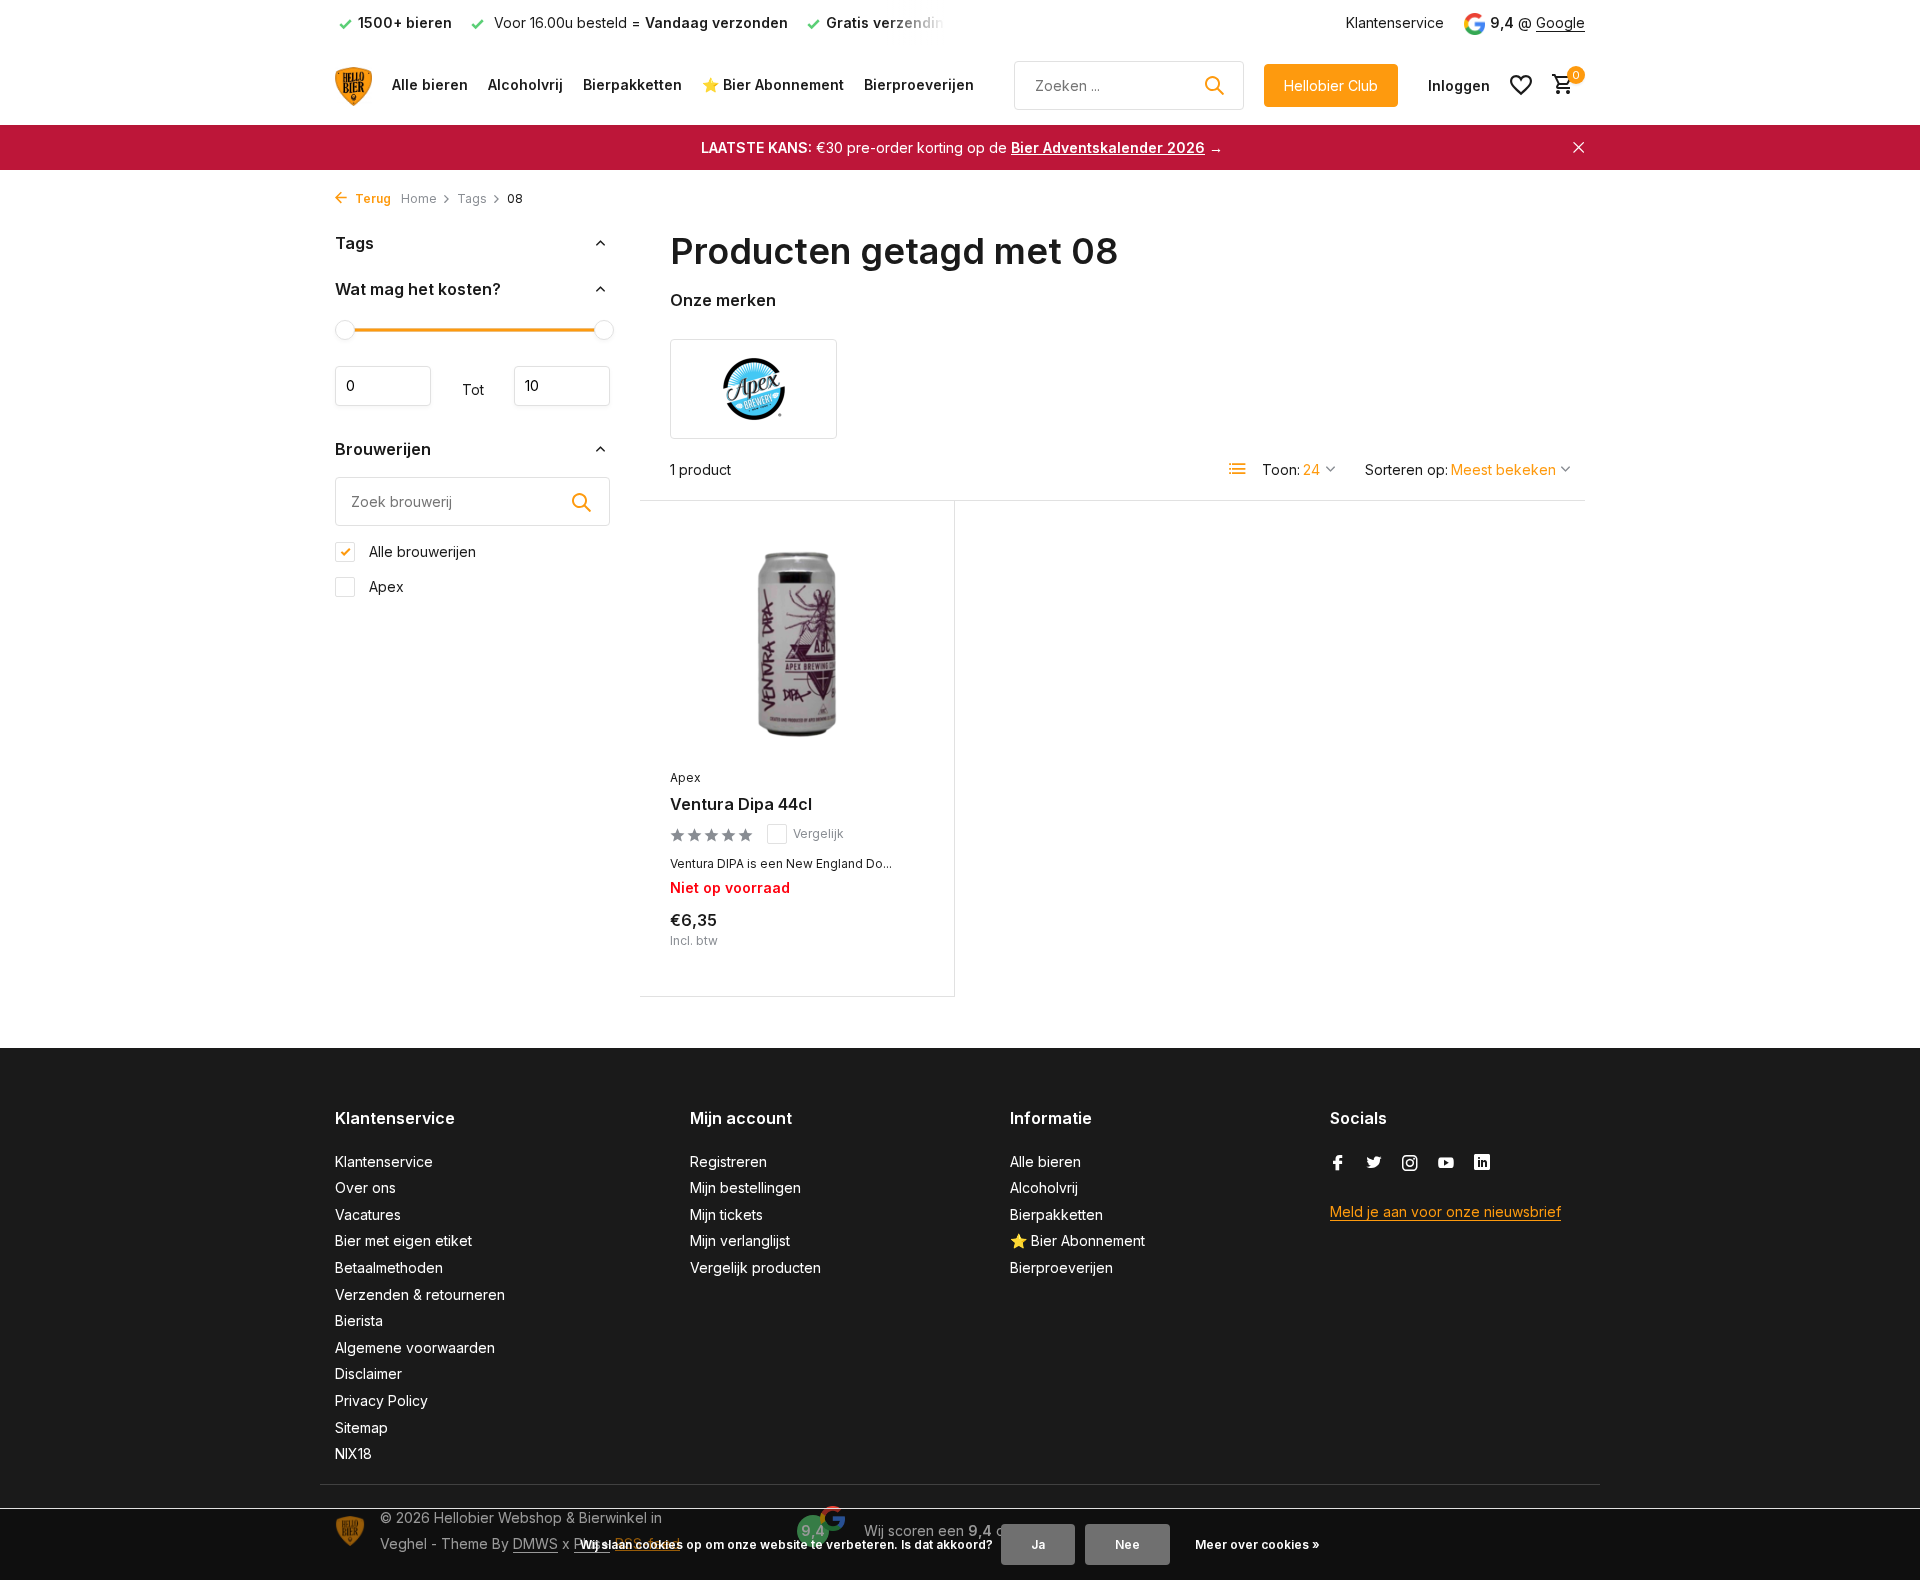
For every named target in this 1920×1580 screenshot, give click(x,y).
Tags (472, 198)
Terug (371, 198)
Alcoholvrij (525, 84)
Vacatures (368, 1214)
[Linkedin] (1482, 1164)
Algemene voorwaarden (415, 1347)
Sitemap (361, 1427)
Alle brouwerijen (420, 551)
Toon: (1281, 469)
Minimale (383, 386)
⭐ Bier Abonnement (773, 84)
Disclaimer (368, 1373)
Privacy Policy (381, 1400)
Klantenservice (1395, 22)
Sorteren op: (1406, 469)
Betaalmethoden (389, 1267)
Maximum (562, 386)
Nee (1127, 1544)
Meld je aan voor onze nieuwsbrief (1445, 1211)
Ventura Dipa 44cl (741, 804)
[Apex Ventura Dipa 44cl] (797, 644)
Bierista (359, 1320)
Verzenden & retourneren (420, 1294)
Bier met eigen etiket (403, 1240)
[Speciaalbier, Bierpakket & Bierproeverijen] (353, 85)
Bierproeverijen (919, 84)
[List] (1238, 469)
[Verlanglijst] (1521, 85)
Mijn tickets (726, 1214)
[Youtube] (1446, 1164)
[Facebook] (1338, 1164)
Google (1560, 22)
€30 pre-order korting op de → (962, 147)
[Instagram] (1410, 1164)
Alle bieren (430, 84)
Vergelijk (818, 833)
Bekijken (880, 944)
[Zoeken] (1214, 85)
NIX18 (353, 1453)
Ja (1038, 1544)
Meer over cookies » (1257, 1544)
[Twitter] (1374, 1164)
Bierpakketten (632, 84)
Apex (384, 586)
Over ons (365, 1187)
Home (419, 198)
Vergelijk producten (755, 1267)
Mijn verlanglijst (740, 1240)
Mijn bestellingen (745, 1187)
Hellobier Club (1331, 85)
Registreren (728, 1161)
